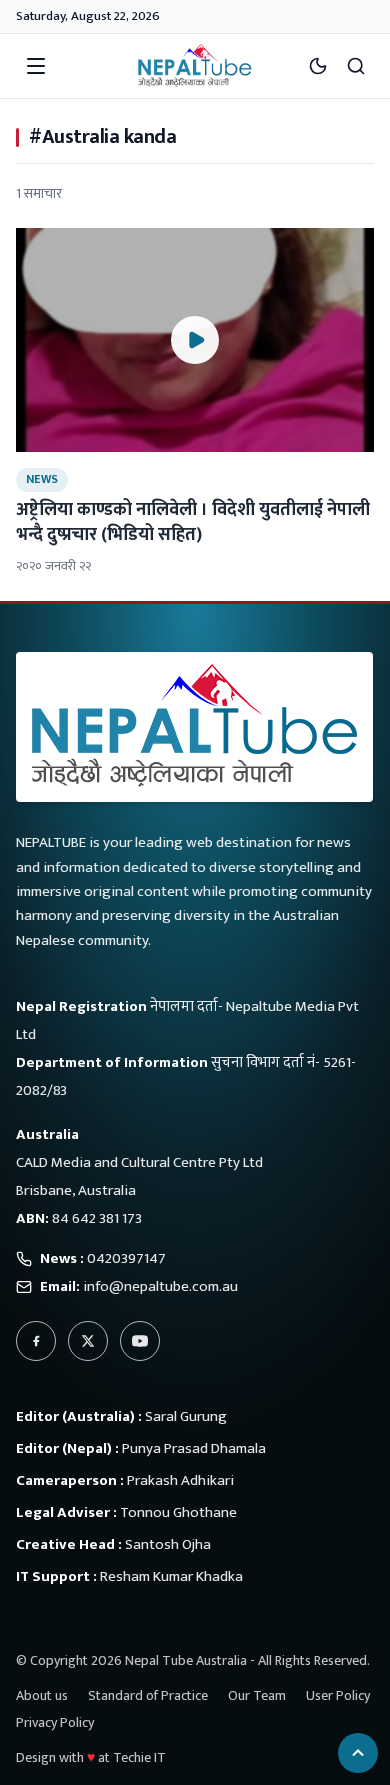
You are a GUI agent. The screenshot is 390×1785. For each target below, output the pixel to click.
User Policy (338, 1695)
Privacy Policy (55, 1722)
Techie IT (139, 1757)
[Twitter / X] (88, 1341)
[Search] (356, 66)
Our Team (257, 1695)
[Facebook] (36, 1341)
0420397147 (126, 1258)
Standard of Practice (148, 1695)
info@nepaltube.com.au (160, 1286)
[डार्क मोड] (318, 66)
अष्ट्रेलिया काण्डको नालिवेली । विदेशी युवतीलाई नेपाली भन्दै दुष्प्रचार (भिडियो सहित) (193, 522)
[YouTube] (140, 1341)
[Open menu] (36, 66)
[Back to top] (358, 1753)
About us (42, 1695)
